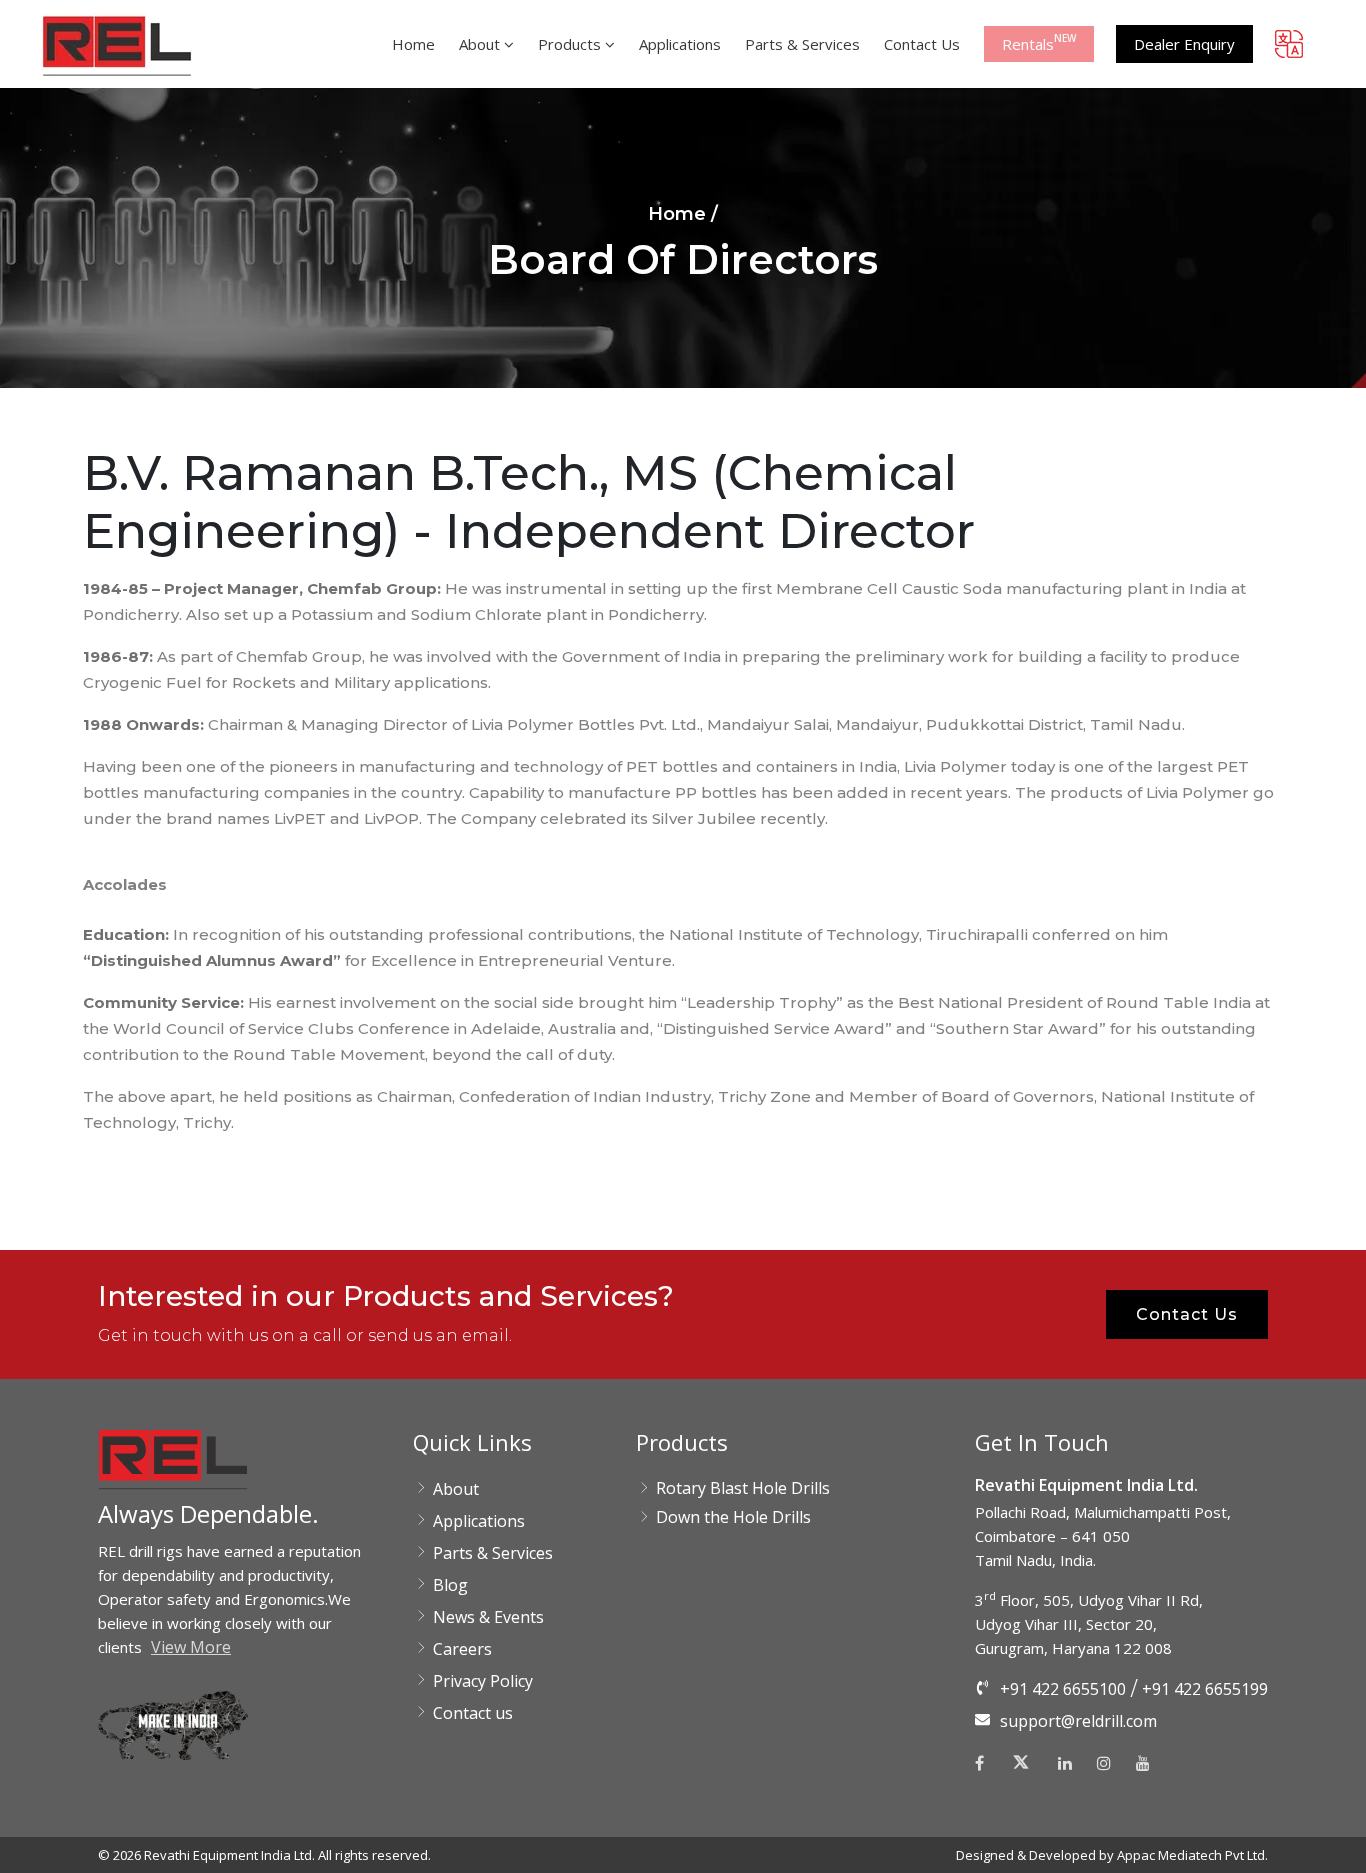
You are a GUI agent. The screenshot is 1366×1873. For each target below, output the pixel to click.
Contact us (473, 1713)
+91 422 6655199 (1205, 1689)
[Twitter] (1021, 1768)
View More (191, 1647)
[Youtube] (1143, 1763)
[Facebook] (984, 1763)
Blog (450, 1585)
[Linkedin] (1065, 1763)
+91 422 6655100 (1063, 1689)
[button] (117, 44)
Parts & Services (493, 1553)
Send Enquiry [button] (1343, 1241)
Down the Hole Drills (733, 1517)
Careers (462, 1649)
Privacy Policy (483, 1681)
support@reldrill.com (1078, 1721)
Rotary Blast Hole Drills (743, 1488)
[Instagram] (1104, 1763)
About (456, 1489)
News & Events (488, 1617)
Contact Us (1187, 1314)
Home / (683, 214)
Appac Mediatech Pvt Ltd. (1192, 1855)
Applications (479, 1521)
